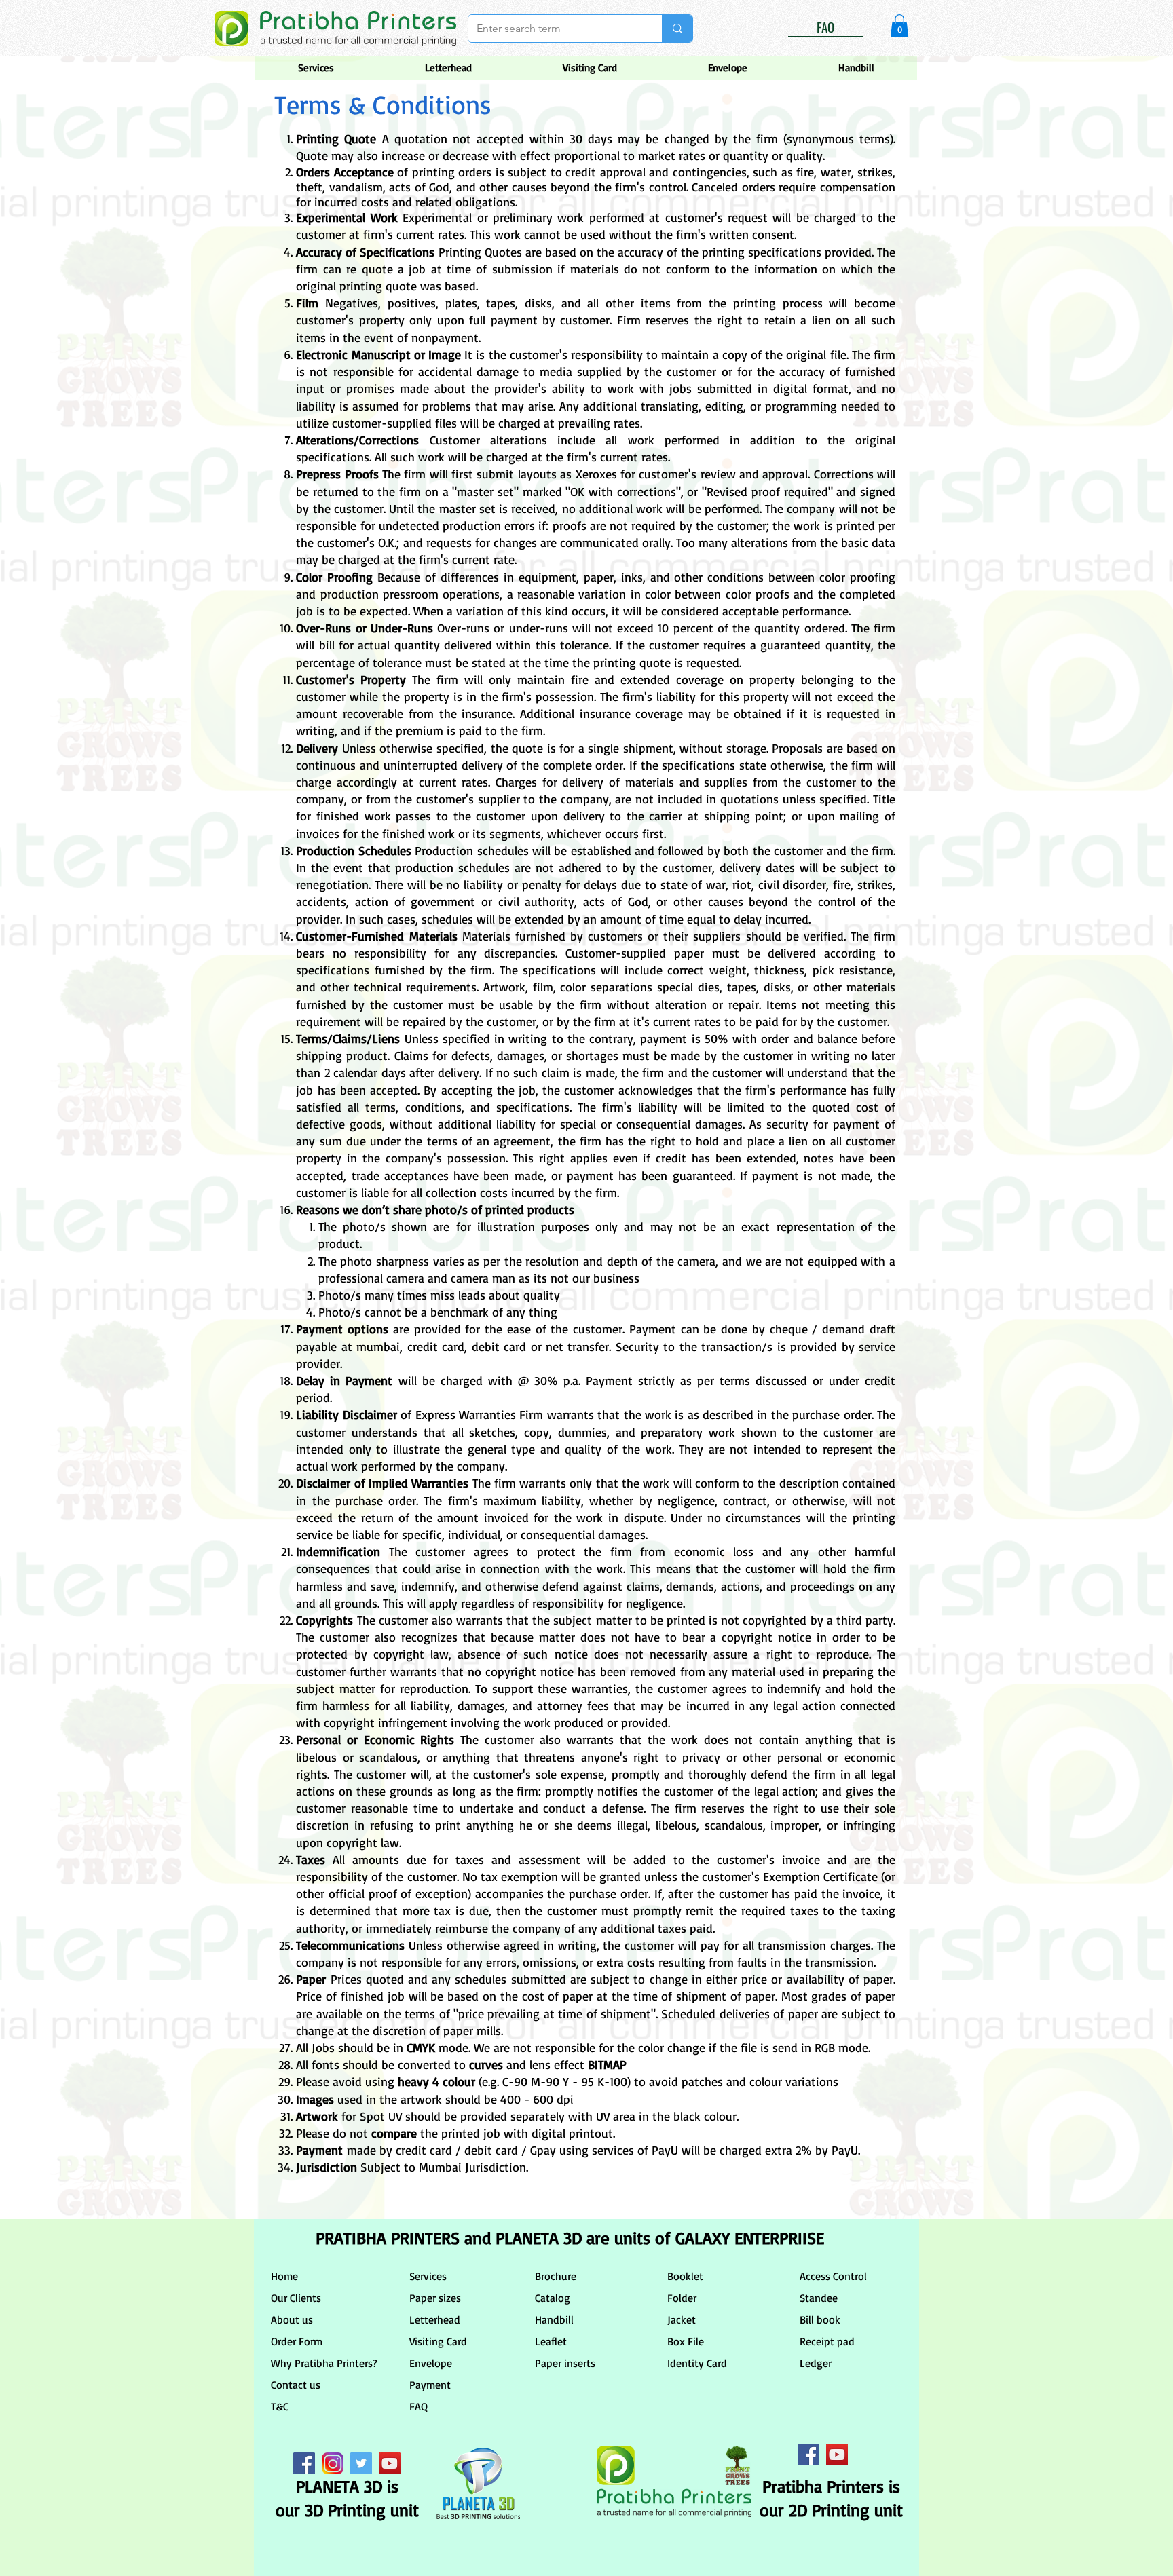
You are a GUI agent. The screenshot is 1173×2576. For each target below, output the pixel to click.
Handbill (554, 2319)
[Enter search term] (677, 29)
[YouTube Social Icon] (390, 2463)
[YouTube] (837, 2455)
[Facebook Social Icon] (304, 2463)
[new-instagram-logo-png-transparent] (333, 2463)
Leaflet (551, 2341)
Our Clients (296, 2298)
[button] (899, 25)
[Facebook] (808, 2455)
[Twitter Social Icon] (361, 2463)
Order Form (297, 2341)
